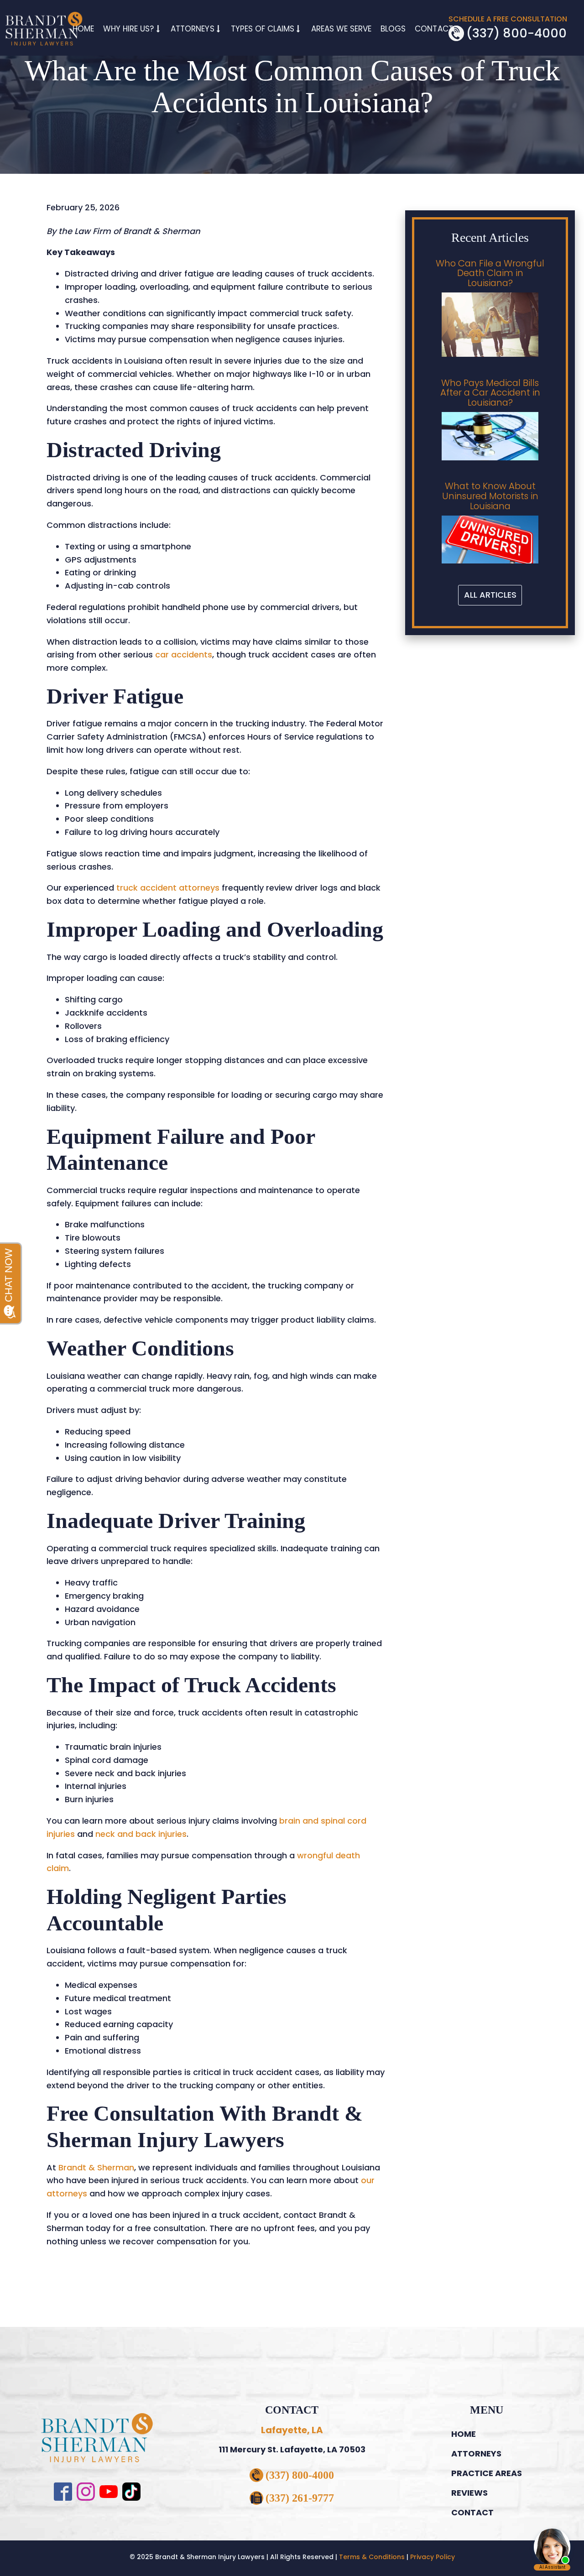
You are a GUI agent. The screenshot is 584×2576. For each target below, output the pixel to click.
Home (83, 29)
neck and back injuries (140, 1834)
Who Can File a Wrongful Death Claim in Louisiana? (490, 274)
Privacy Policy (433, 2557)
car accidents (182, 654)
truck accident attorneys (167, 888)
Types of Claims (263, 29)
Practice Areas (487, 2473)
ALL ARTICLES (490, 595)
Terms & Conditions (372, 2557)
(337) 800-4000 (516, 33)
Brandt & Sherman (95, 2167)
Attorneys (192, 29)
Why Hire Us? (129, 29)
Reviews (469, 2493)
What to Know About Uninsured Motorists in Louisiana (490, 496)
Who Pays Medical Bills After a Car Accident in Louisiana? (490, 393)
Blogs (393, 29)
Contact (434, 29)
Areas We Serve (341, 29)
